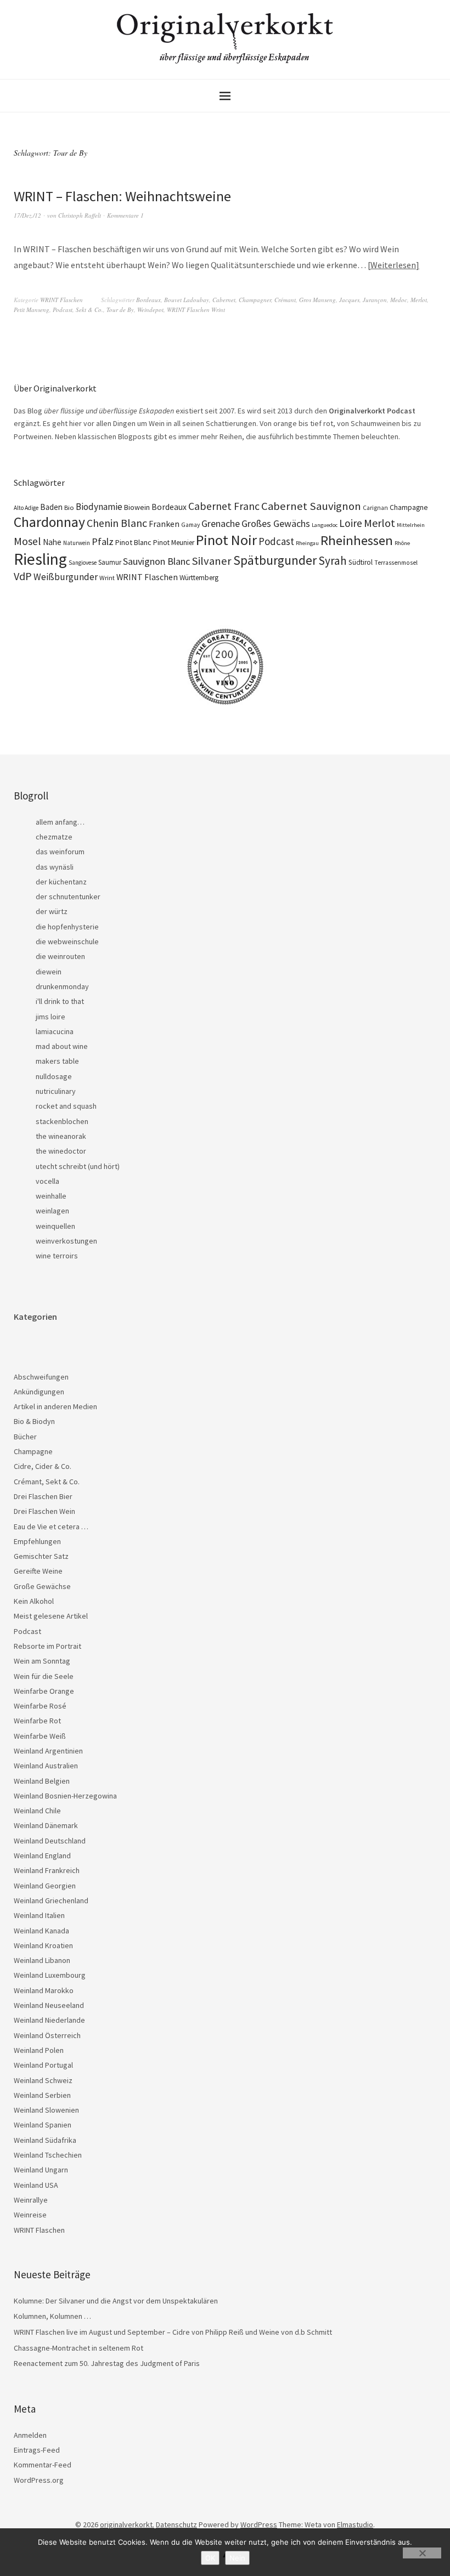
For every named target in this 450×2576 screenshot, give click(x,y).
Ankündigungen (39, 1392)
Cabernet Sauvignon (311, 506)
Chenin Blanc (117, 523)
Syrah (333, 561)
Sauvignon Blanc (156, 561)
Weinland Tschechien (48, 2155)
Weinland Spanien (43, 2125)
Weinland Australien (46, 1766)
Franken (164, 524)
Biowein (137, 507)
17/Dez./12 (27, 215)
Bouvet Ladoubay (187, 300)
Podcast (63, 310)
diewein (49, 972)
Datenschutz (176, 2524)
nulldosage (54, 1076)
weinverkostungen (66, 1241)
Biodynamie (99, 507)
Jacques (349, 300)
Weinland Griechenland (51, 1900)
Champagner (255, 300)
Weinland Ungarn (41, 2170)
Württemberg (199, 578)
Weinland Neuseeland (49, 2005)
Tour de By (120, 310)
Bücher (25, 1437)
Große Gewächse (42, 1586)
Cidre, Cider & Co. (43, 1466)
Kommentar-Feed (43, 2465)
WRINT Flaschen (61, 300)
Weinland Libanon (42, 1960)
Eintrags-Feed (37, 2450)
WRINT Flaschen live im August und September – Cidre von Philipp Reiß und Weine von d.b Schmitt (173, 2332)
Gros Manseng (317, 300)
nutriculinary (56, 1091)
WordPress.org (39, 2480)
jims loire (50, 1017)
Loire (351, 523)
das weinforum (60, 852)
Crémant (285, 300)
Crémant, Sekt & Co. (47, 1482)
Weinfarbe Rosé (40, 1706)
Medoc (399, 300)
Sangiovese (83, 563)
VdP (23, 576)
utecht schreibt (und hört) (78, 1166)
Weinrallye (31, 2200)
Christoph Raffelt (80, 215)
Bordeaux (148, 300)
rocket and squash (66, 1106)
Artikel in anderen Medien (55, 1406)
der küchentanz (61, 882)
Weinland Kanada (41, 1931)
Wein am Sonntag (42, 1661)
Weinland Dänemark (46, 1825)
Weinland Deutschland (50, 1841)
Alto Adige (26, 508)
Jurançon (375, 300)
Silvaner (212, 561)
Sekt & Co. (89, 310)
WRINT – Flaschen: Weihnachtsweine (122, 196)
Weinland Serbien (42, 2095)
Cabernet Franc (224, 506)
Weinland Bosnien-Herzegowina (65, 1796)
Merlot (419, 300)
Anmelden (30, 2435)
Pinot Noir (226, 540)
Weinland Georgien (45, 1886)
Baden (51, 507)
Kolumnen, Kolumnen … (52, 2316)
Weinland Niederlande (49, 2020)
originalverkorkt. (127, 2524)
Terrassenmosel (396, 563)
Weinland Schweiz (43, 2080)
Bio (69, 507)
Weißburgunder (66, 577)
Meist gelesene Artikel (51, 1616)
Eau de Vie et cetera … (51, 1527)
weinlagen (52, 1211)
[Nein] (422, 2553)
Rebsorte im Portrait (47, 1646)
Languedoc (325, 525)
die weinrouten (60, 956)
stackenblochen (62, 1121)
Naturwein (77, 543)
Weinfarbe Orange (44, 1691)
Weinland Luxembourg (50, 1975)
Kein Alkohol (34, 1601)
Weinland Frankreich (47, 1870)
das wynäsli (55, 867)
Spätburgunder (275, 560)
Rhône (402, 543)
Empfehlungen (37, 1541)
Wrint (107, 578)
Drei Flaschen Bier (43, 1496)
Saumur (110, 562)
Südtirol (361, 562)
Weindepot (150, 310)
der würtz (52, 911)
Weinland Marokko (44, 1990)
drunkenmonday (62, 986)
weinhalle (51, 1196)
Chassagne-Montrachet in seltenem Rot (78, 2348)
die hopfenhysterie (67, 927)
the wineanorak (61, 1136)
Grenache (221, 523)
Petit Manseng (32, 310)
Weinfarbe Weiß (40, 1736)
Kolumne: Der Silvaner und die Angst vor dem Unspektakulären (116, 2301)
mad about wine (62, 1046)
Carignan (375, 508)
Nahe (52, 542)
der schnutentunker (68, 897)
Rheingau (307, 543)
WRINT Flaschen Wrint (196, 310)
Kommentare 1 (125, 215)
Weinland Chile (37, 1811)
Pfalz (103, 541)
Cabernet (224, 300)
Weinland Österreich (47, 2035)
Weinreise (30, 2215)
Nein (237, 2558)
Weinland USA (36, 2185)
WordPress (259, 2524)
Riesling (40, 559)
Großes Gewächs (276, 523)
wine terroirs (57, 1256)
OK (210, 2558)
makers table (57, 1061)
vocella (47, 1181)
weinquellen (55, 1226)
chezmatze (54, 837)
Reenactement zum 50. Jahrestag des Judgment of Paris (107, 2363)
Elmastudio (355, 2524)
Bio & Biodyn (34, 1421)
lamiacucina (55, 1031)
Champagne (409, 507)
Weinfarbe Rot (37, 1721)
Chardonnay (49, 522)
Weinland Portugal (43, 2065)
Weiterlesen (393, 265)
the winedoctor (61, 1151)
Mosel (27, 541)
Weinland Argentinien (48, 1751)
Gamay (190, 525)
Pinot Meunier (174, 543)
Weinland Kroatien (43, 1945)
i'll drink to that (60, 1001)
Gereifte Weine (38, 1571)
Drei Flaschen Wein (44, 1511)
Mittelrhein (411, 525)
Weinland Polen (39, 2050)
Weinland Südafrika (45, 2140)
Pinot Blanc (133, 542)
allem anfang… (60, 822)
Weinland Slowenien (46, 2110)
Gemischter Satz (41, 1556)
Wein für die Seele (44, 1676)
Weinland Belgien (42, 1781)
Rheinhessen (357, 540)
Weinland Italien (39, 1915)
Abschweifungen (41, 1377)
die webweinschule (67, 941)
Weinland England (42, 1856)
